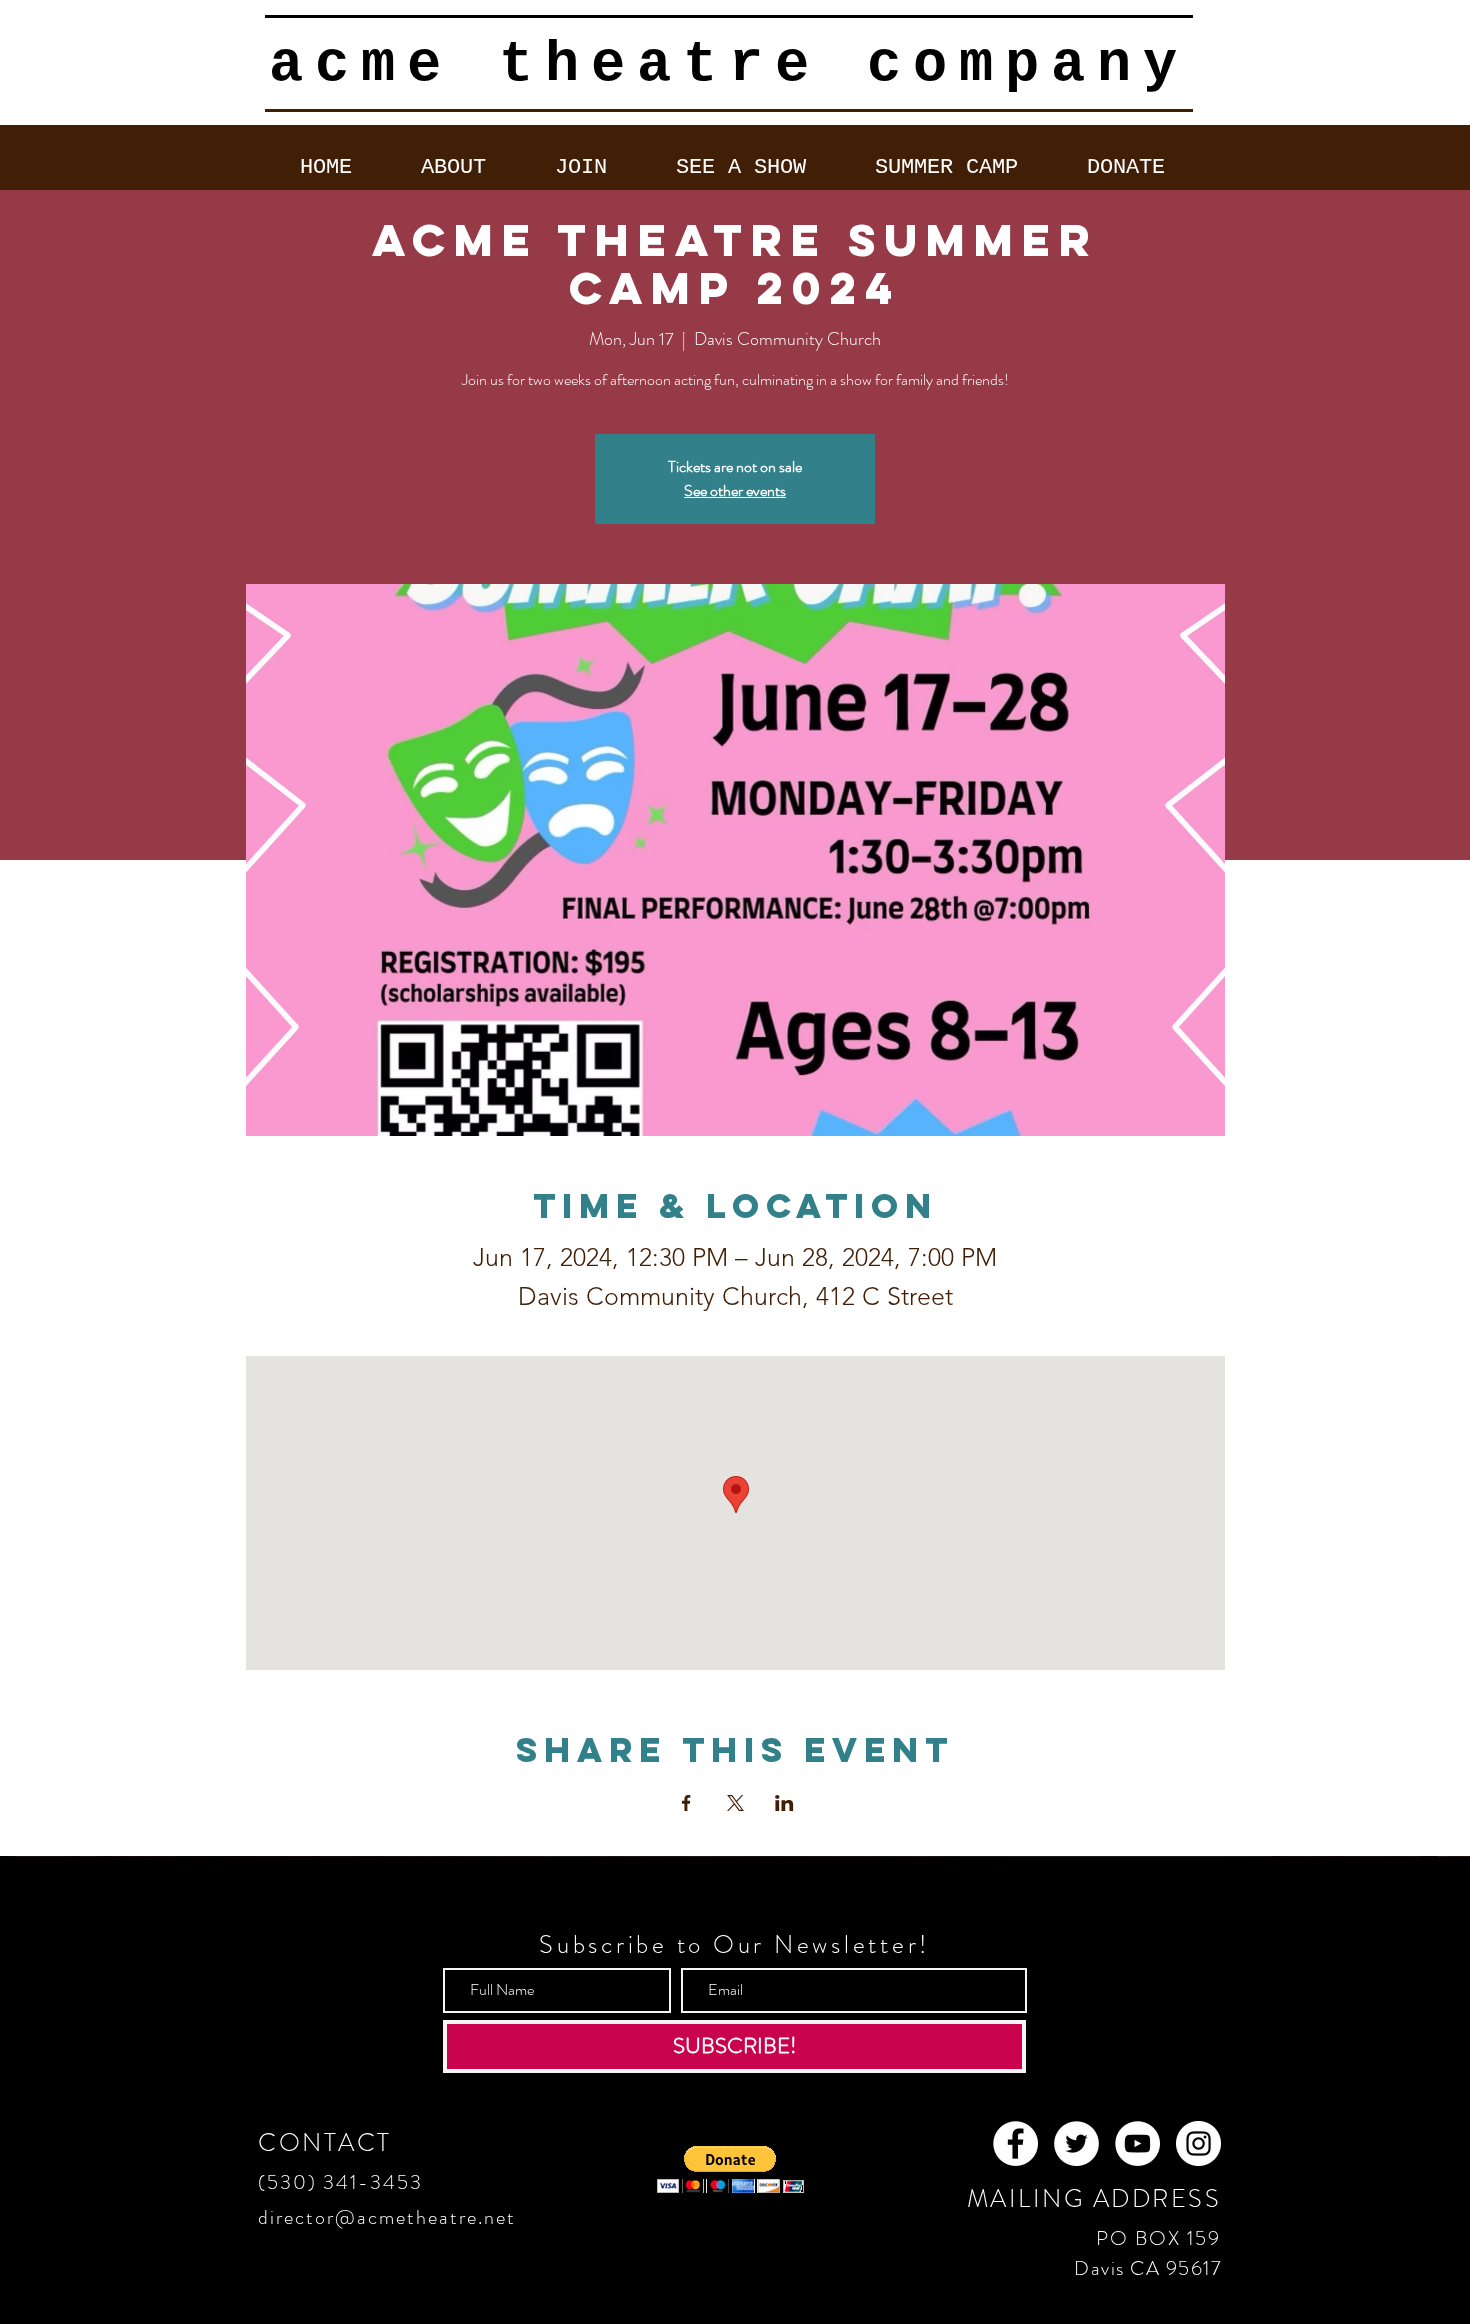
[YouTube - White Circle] (1137, 2143)
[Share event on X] (735, 1803)
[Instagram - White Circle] (1198, 2143)
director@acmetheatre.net (387, 2217)
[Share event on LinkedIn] (784, 1803)
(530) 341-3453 (340, 2182)
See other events (735, 490)
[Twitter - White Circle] (1076, 2143)
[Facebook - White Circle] (1015, 2143)
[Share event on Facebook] (686, 1803)
